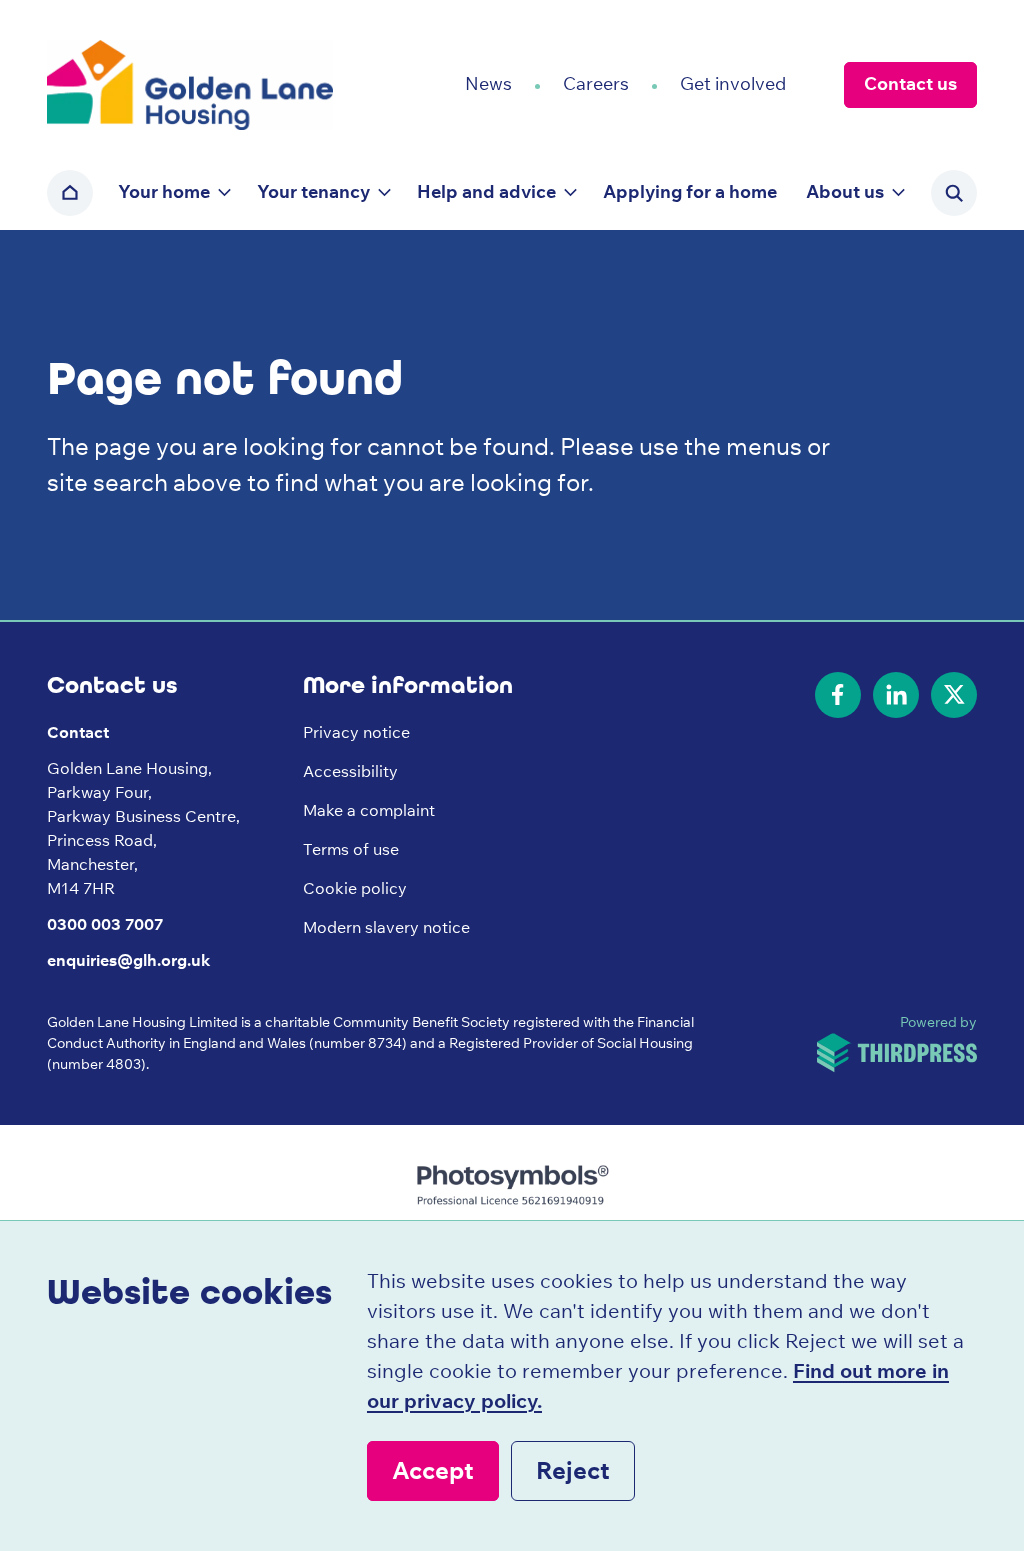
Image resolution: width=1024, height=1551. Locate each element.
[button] (173, 193)
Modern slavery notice (386, 927)
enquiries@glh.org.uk (128, 960)
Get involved (733, 83)
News (488, 83)
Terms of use (351, 849)
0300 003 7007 (105, 924)
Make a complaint (369, 810)
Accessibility (350, 771)
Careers (596, 83)
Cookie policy (355, 888)
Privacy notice (356, 732)
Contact (78, 732)
